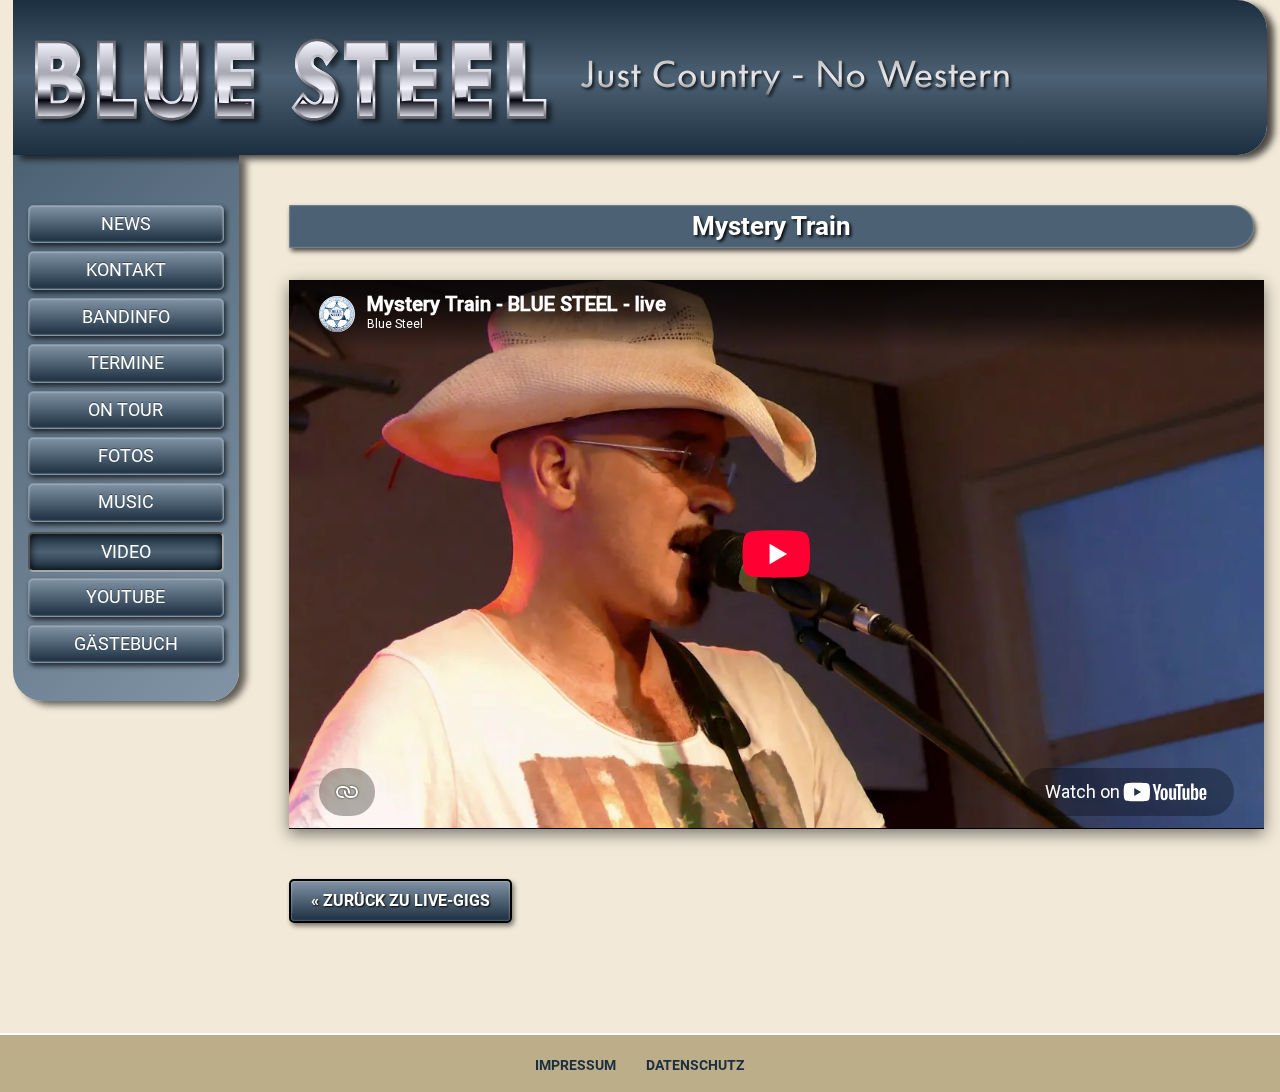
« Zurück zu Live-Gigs (400, 900)
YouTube (125, 597)
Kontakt (126, 270)
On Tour (125, 410)
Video (126, 552)
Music (126, 502)
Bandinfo (126, 317)
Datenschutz (695, 1065)
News (126, 224)
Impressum (575, 1065)
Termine (126, 363)
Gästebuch (126, 644)
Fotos (126, 456)
